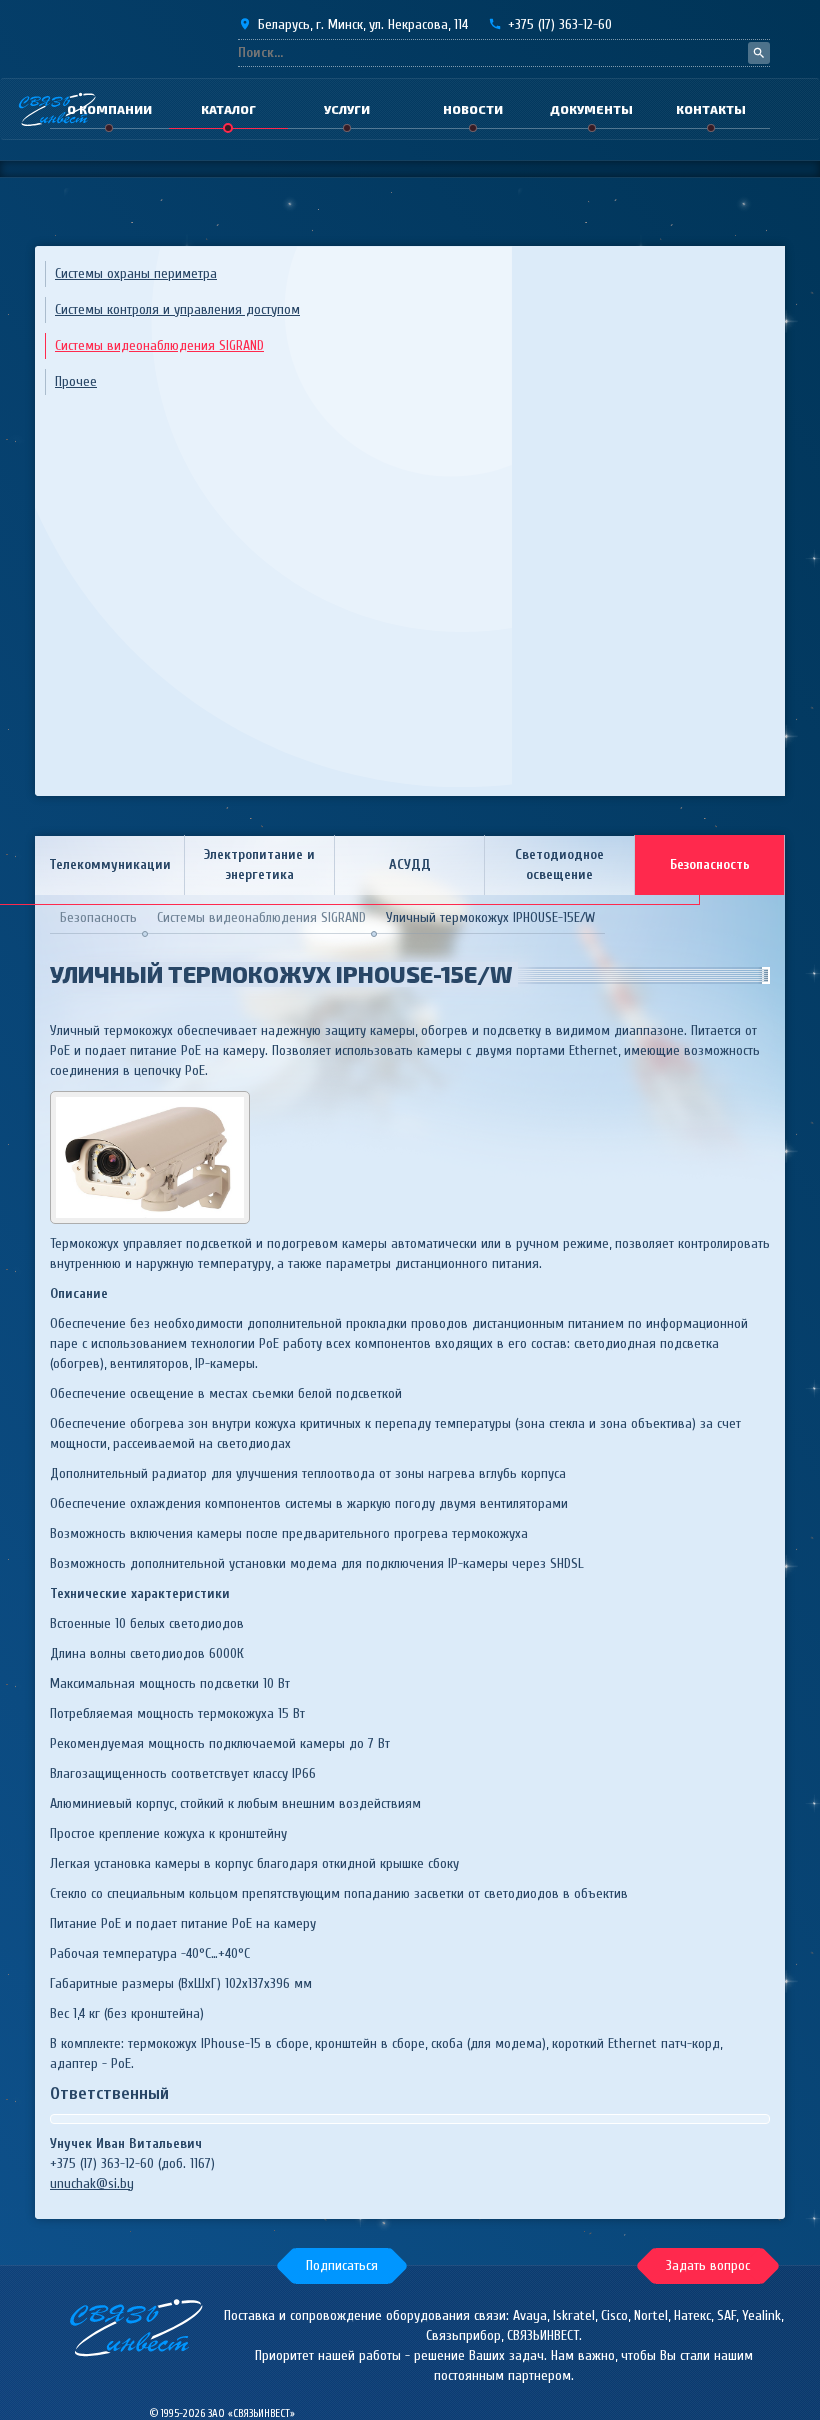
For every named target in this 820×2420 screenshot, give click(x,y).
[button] (342, 2266)
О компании (109, 109)
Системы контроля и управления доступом (177, 309)
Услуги (347, 109)
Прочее (76, 381)
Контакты (711, 109)
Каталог (228, 109)
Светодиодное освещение (559, 864)
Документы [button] (591, 109)
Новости (473, 109)
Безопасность (710, 864)
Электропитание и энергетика (259, 864)
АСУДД (410, 864)
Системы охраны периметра (136, 273)
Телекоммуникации (110, 864)
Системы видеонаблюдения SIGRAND (159, 345)
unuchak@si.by (92, 2183)
